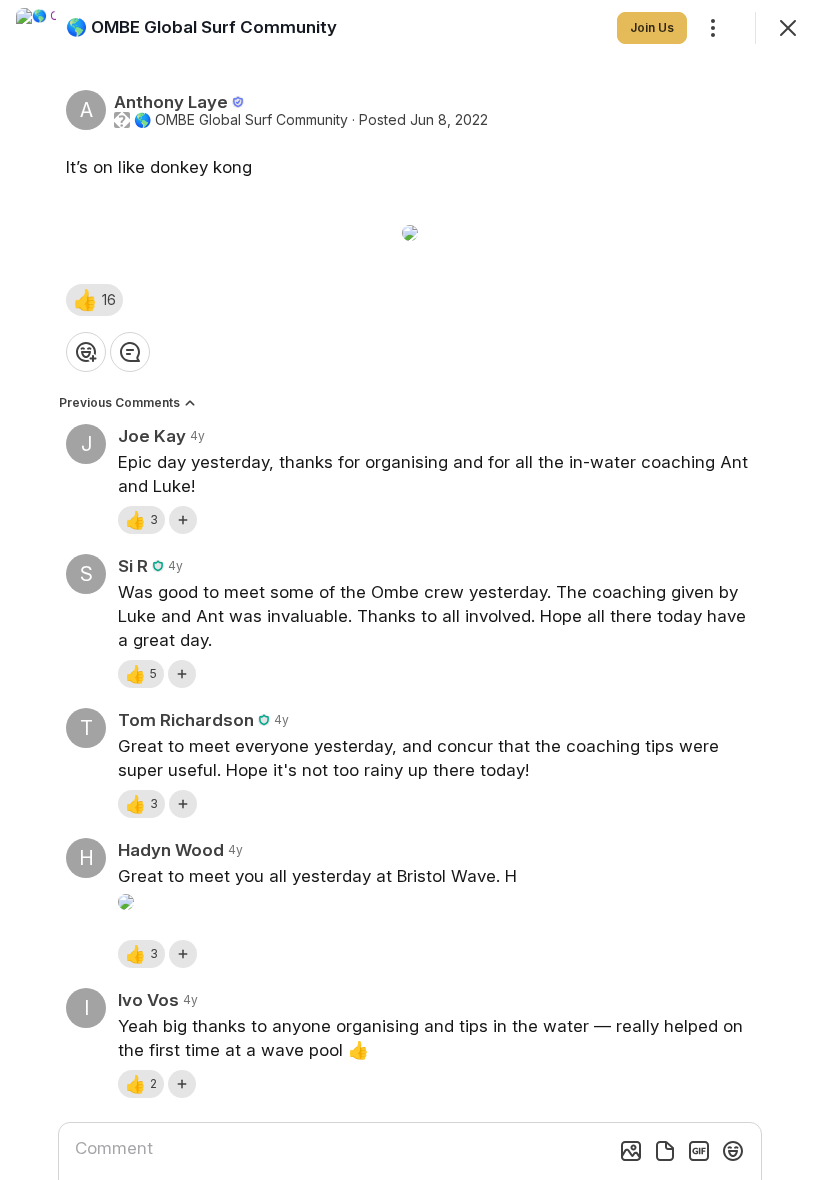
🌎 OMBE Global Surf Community (241, 120)
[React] (86, 352)
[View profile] (36, 28)
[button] (94, 300)
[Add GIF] (699, 1151)
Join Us (652, 27)
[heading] (201, 27)
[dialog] (410, 590)
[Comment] (130, 352)
